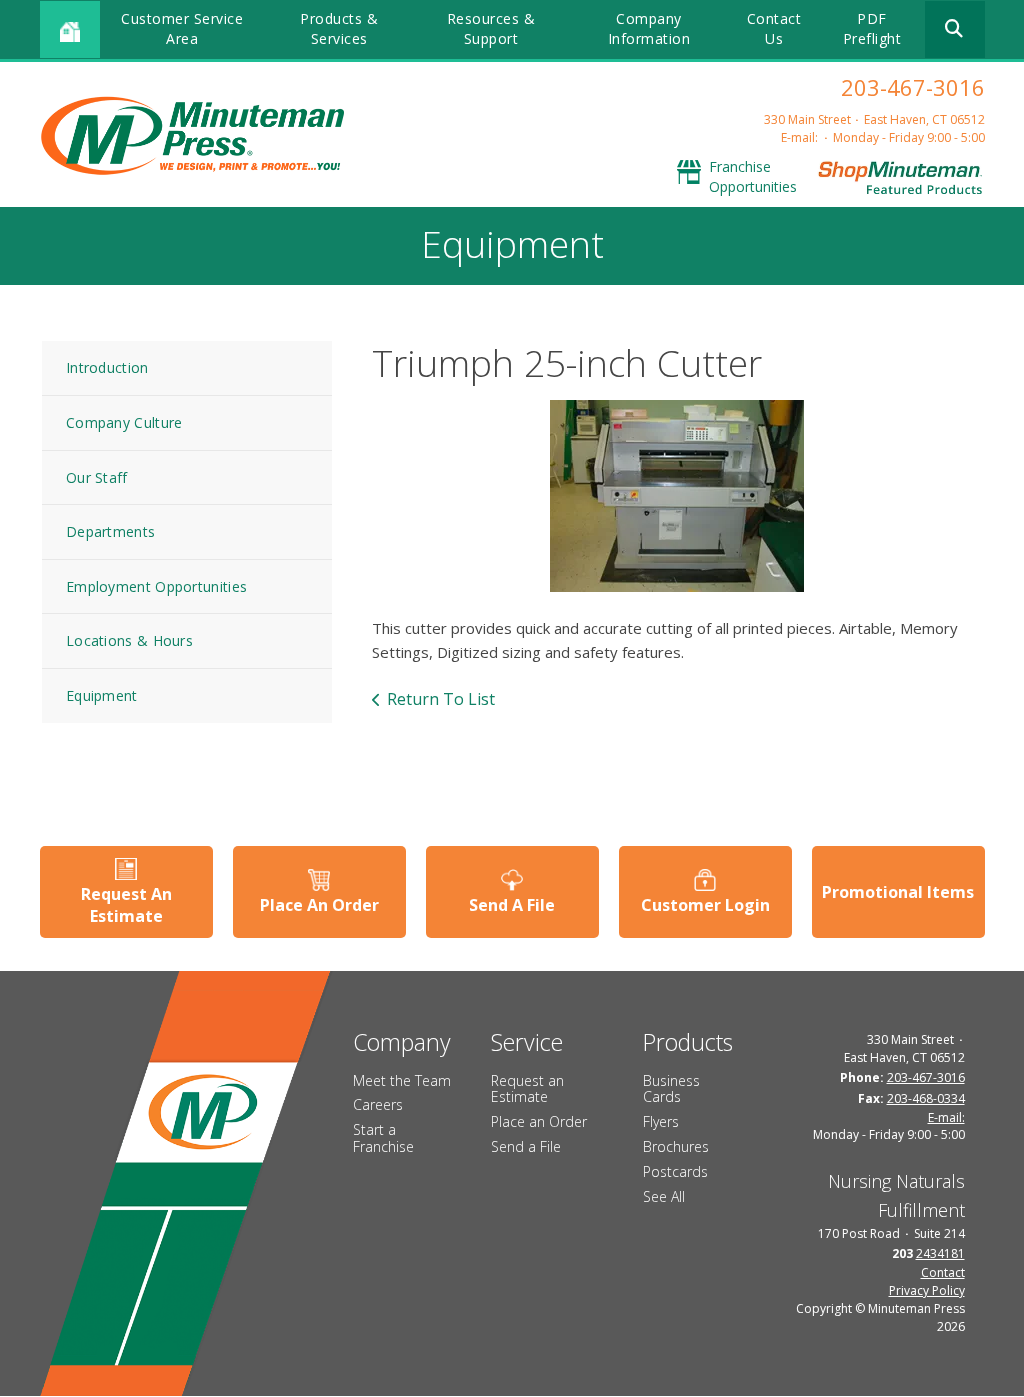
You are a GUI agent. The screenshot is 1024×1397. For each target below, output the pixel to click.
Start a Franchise (383, 1138)
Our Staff (97, 477)
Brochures (676, 1146)
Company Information (649, 28)
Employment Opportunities (156, 586)
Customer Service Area (182, 28)
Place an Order (539, 1121)
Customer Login (705, 905)
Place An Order (319, 905)
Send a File (526, 1146)
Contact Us (774, 28)
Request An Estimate (126, 905)
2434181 (940, 1253)
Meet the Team (402, 1080)
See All (664, 1196)
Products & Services (339, 28)
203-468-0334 (926, 1098)
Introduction (107, 367)
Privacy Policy (927, 1290)
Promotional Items (898, 892)
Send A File (512, 905)
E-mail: (799, 137)
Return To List (441, 699)
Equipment (102, 695)
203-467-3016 (913, 87)
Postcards (675, 1171)
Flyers (661, 1121)
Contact (943, 1272)
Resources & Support (491, 28)
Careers (378, 1104)
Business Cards (671, 1089)
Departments (110, 531)
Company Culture (124, 422)
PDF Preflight (872, 28)
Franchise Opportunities (753, 176)
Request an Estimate (527, 1089)
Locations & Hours (129, 640)
